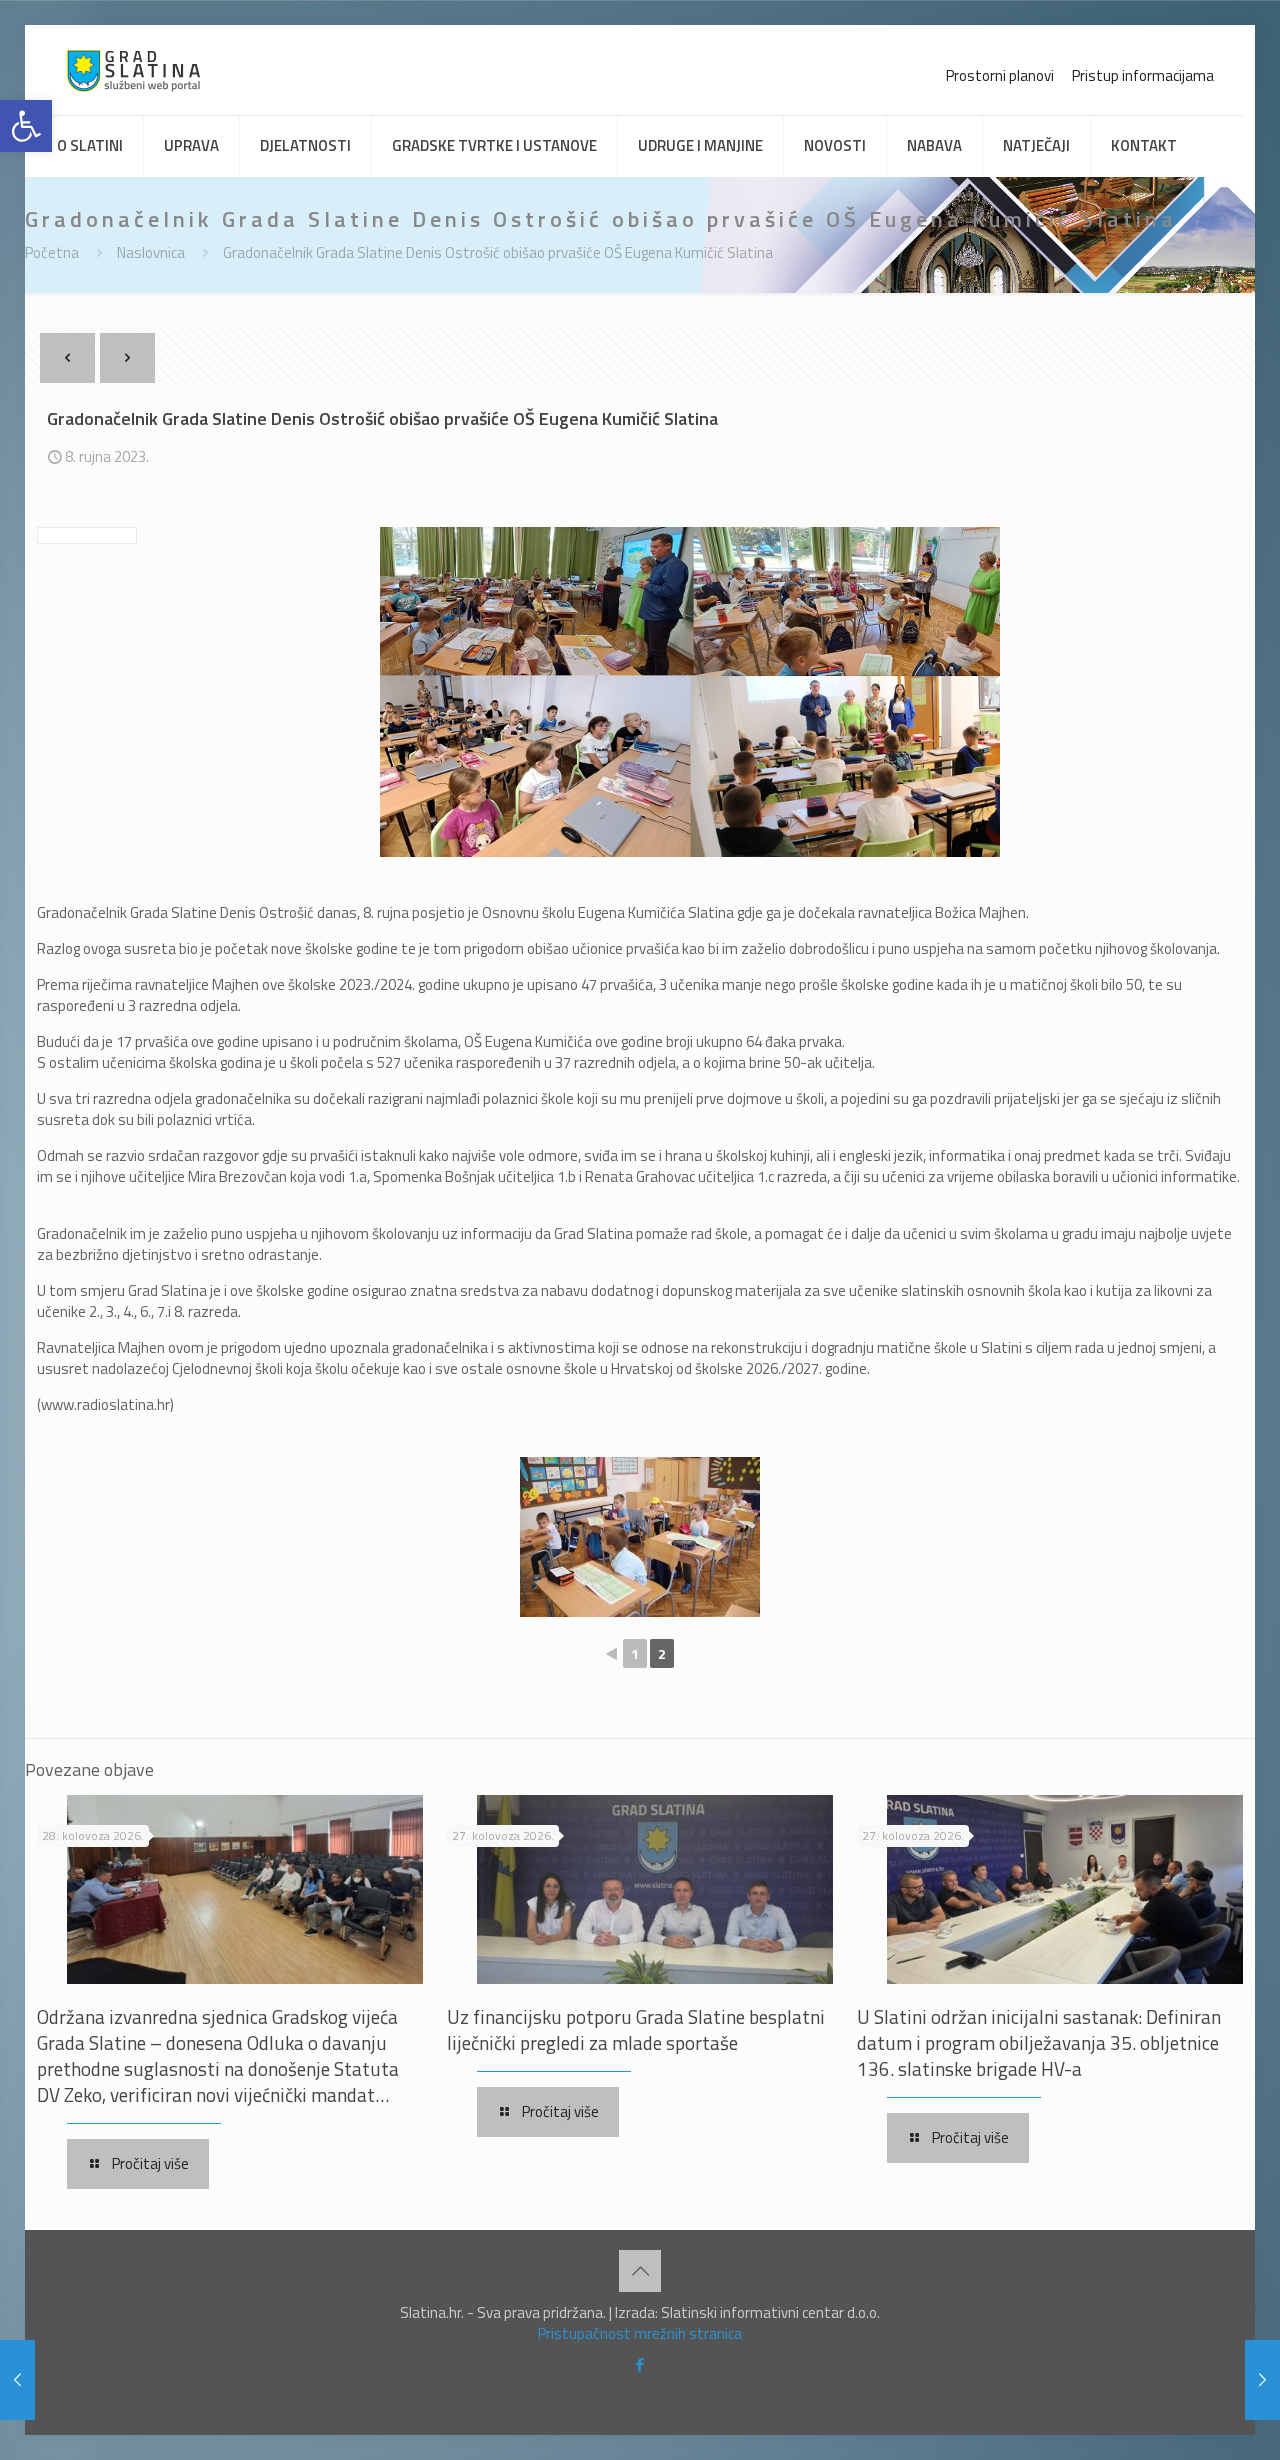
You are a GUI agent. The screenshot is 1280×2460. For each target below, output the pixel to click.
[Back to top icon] (640, 2271)
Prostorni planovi (1000, 75)
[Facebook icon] (640, 2364)
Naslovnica (151, 252)
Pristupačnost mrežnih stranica (640, 2333)
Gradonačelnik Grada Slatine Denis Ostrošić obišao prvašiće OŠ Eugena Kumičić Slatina (498, 252)
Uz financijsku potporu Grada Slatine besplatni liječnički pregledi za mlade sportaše (636, 2029)
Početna (52, 252)
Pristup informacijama (1143, 75)
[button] (26, 126)
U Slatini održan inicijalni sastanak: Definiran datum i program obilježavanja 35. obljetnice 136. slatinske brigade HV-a (1039, 2042)
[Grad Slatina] (133, 70)
